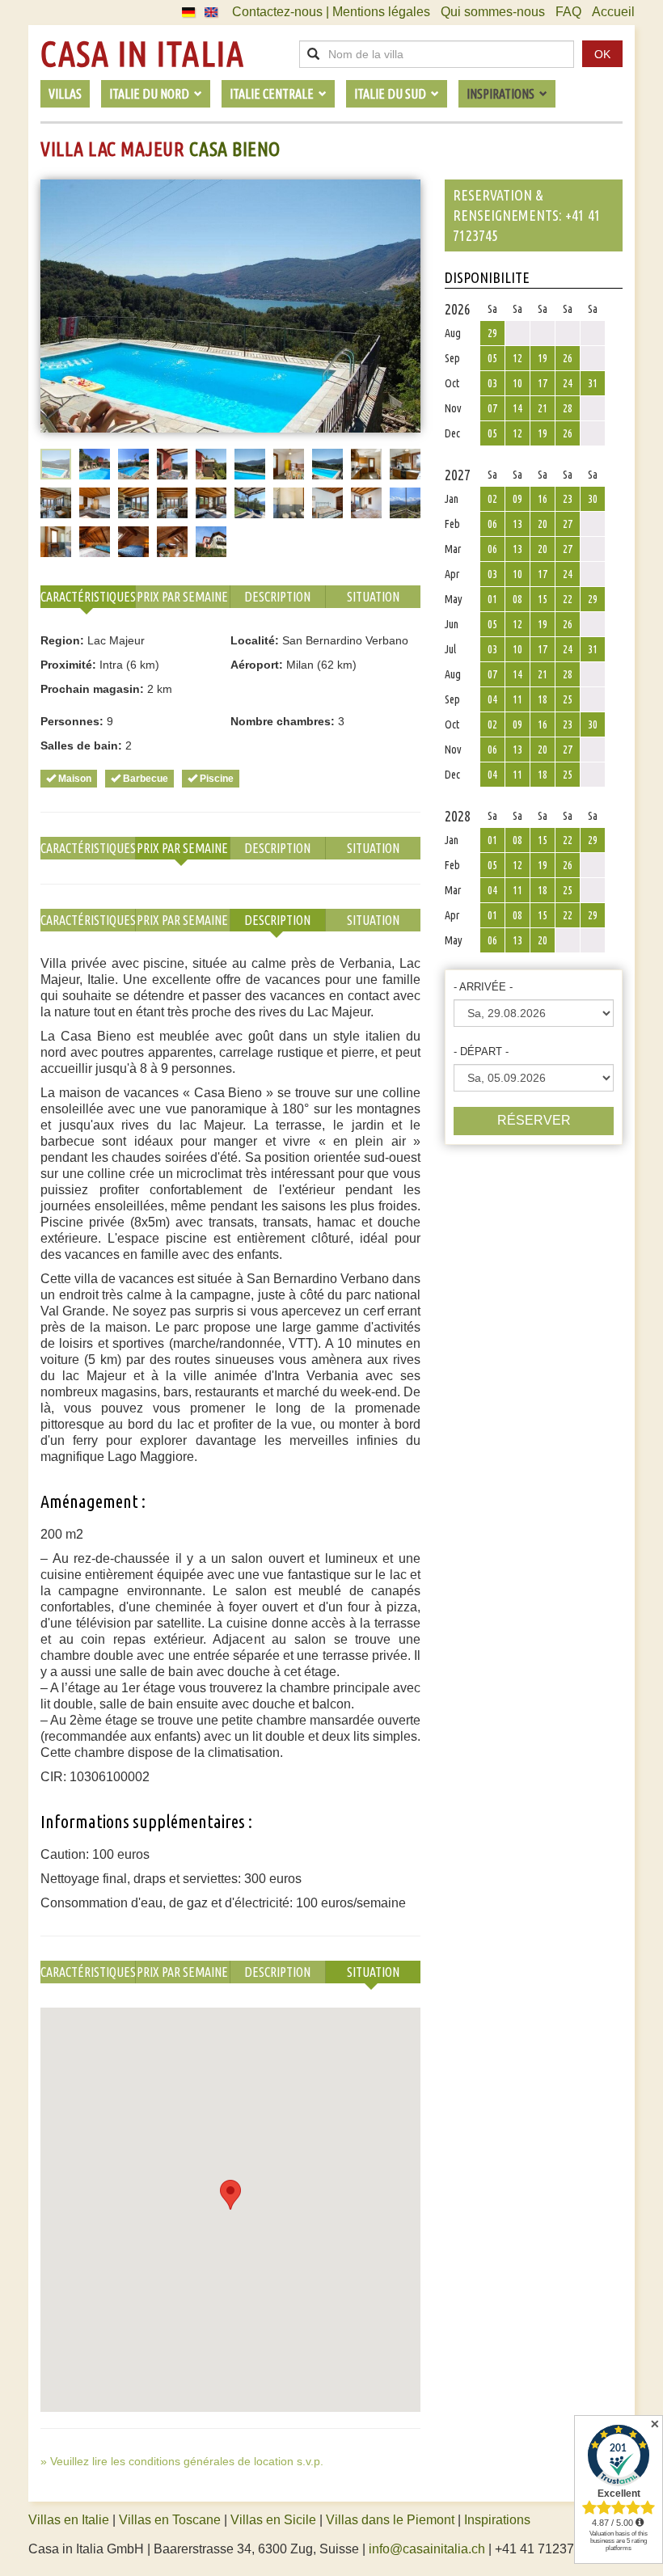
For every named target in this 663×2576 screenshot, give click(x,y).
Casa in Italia (142, 54)
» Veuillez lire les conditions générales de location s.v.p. (182, 2461)
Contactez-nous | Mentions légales (331, 12)
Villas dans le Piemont (390, 2520)
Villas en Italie (69, 2520)
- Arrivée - (483, 987)
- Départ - (481, 1052)
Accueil (613, 12)
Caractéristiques (88, 597)
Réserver (534, 1120)
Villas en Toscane (170, 2520)
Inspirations (497, 2520)
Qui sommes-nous (493, 12)
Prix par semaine (182, 597)
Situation (373, 597)
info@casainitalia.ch (427, 2549)
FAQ (568, 12)
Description (277, 597)
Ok (602, 54)
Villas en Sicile (273, 2520)
